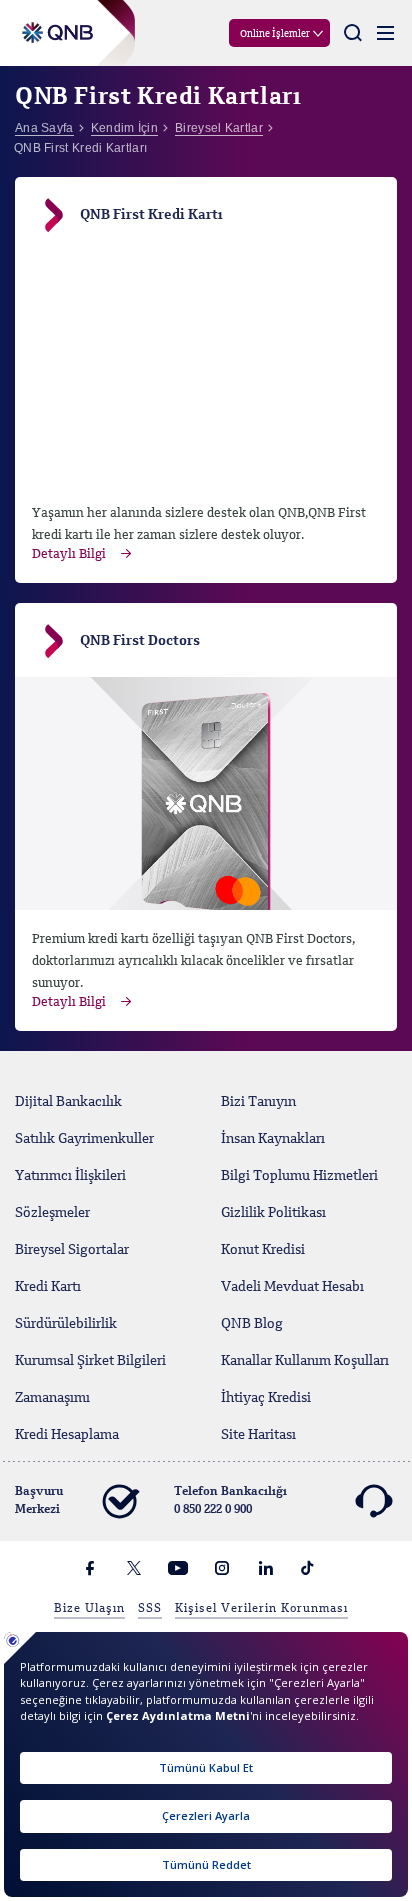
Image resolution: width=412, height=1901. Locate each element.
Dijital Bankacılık (68, 1102)
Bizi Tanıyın (258, 1102)
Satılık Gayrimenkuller (84, 1139)
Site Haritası (258, 1435)
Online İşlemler (275, 34)
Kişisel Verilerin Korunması (261, 1609)
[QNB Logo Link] (54, 21)
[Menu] (385, 33)
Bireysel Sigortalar (72, 1250)
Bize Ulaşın (89, 1609)
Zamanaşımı (52, 1398)
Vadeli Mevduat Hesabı (292, 1287)
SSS (150, 1609)
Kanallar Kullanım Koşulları (305, 1361)
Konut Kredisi (263, 1250)
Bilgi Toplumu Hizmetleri (299, 1176)
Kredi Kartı (48, 1287)
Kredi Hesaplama (67, 1435)
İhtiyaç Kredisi (266, 1398)
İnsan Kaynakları (273, 1139)
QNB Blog (252, 1324)
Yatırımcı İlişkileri (70, 1176)
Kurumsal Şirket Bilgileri (90, 1361)
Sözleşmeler (52, 1213)
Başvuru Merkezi (39, 1501)
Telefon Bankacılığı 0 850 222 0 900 (230, 1501)
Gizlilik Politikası (273, 1213)
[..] (206, 793)
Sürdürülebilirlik (66, 1324)
